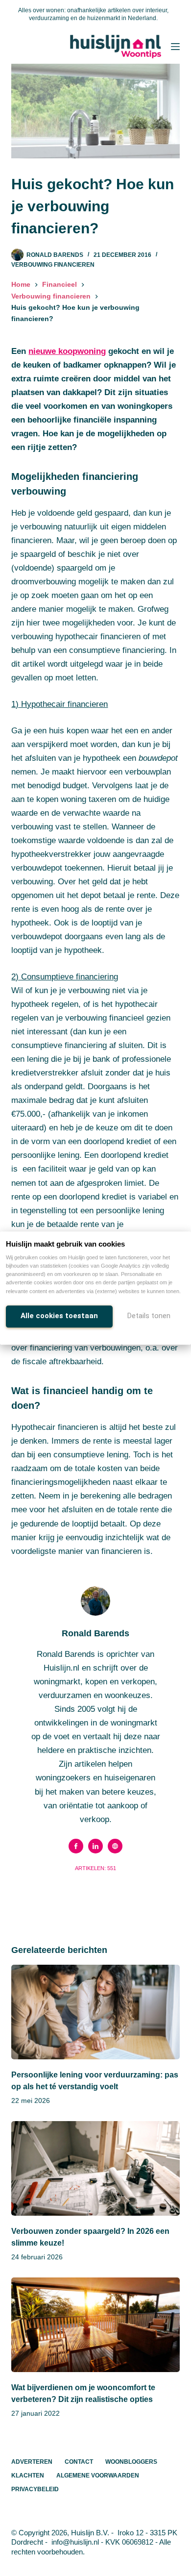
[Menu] (175, 47)
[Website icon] (115, 1846)
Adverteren (32, 2462)
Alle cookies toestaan (59, 1316)
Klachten (28, 2476)
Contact (79, 2462)
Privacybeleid (35, 2489)
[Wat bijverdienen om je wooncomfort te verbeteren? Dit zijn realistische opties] (95, 2325)
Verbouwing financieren (53, 265)
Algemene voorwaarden (98, 2476)
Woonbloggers (131, 2462)
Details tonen (149, 1316)
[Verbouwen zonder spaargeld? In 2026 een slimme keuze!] (95, 2168)
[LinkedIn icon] (95, 1846)
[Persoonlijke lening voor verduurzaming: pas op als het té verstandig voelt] (95, 2012)
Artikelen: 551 (95, 1868)
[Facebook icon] (76, 1846)
